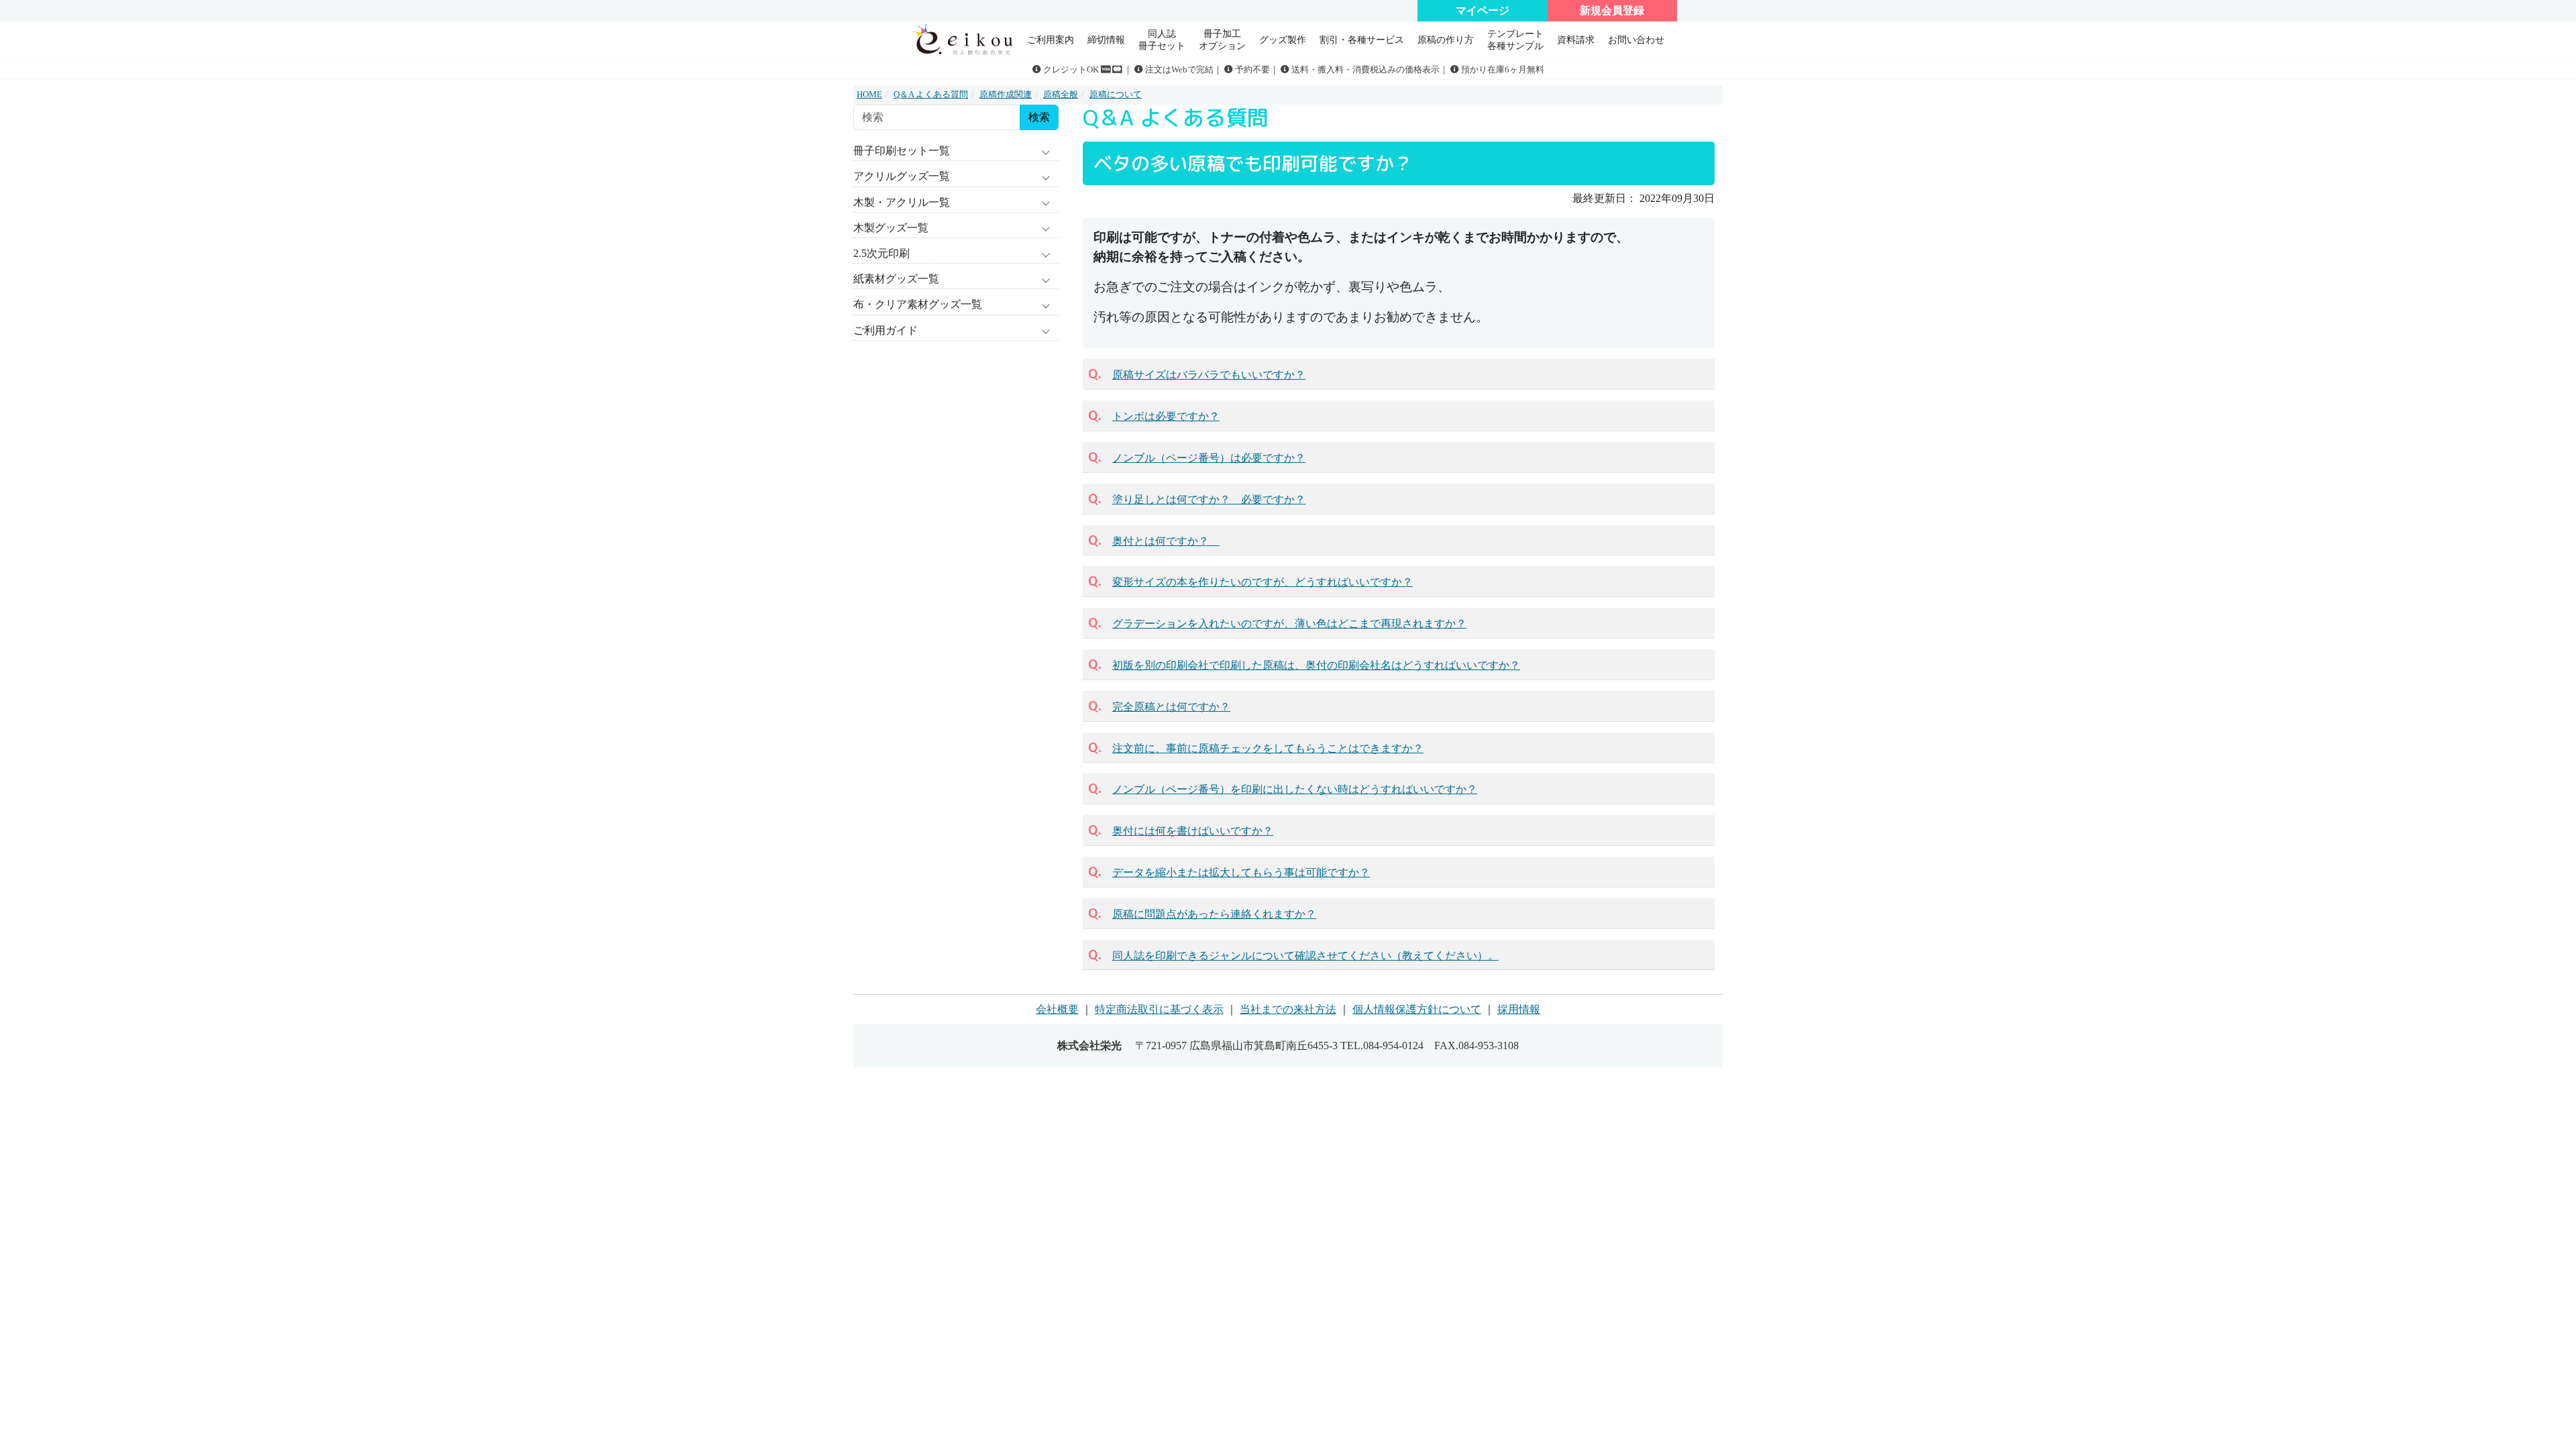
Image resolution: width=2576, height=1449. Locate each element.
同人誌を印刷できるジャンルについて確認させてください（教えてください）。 (1305, 956)
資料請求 (1576, 40)
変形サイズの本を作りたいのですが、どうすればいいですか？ (1263, 582)
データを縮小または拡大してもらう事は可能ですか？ (1241, 872)
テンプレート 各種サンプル (1515, 39)
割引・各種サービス (1362, 40)
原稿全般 (1061, 95)
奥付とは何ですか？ (1166, 541)
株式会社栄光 (1089, 1045)
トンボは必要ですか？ (1166, 416)
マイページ (1483, 10)
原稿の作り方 (1446, 40)
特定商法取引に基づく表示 (1159, 1009)
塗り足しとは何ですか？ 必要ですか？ (1209, 499)
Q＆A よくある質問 (931, 95)
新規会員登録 (1612, 10)
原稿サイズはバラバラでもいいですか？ (1209, 375)
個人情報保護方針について (1417, 1009)
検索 (1039, 117)
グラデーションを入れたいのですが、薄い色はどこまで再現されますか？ (1289, 624)
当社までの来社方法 (1288, 1009)
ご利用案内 (1051, 40)
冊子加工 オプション (1222, 39)
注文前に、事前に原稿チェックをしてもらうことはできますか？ (1268, 748)
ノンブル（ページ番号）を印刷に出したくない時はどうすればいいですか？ (1295, 789)
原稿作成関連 (1006, 95)
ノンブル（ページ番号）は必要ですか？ (1209, 458)
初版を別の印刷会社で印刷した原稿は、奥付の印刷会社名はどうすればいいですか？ (1316, 665)
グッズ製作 (1283, 40)
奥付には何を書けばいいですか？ (1193, 831)
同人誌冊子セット (1162, 39)
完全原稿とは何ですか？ (1171, 707)
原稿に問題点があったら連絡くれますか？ (1214, 914)
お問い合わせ (1636, 40)
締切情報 (1106, 40)
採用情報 (1519, 1009)
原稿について (1116, 95)
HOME (869, 95)
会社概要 (1057, 1009)
